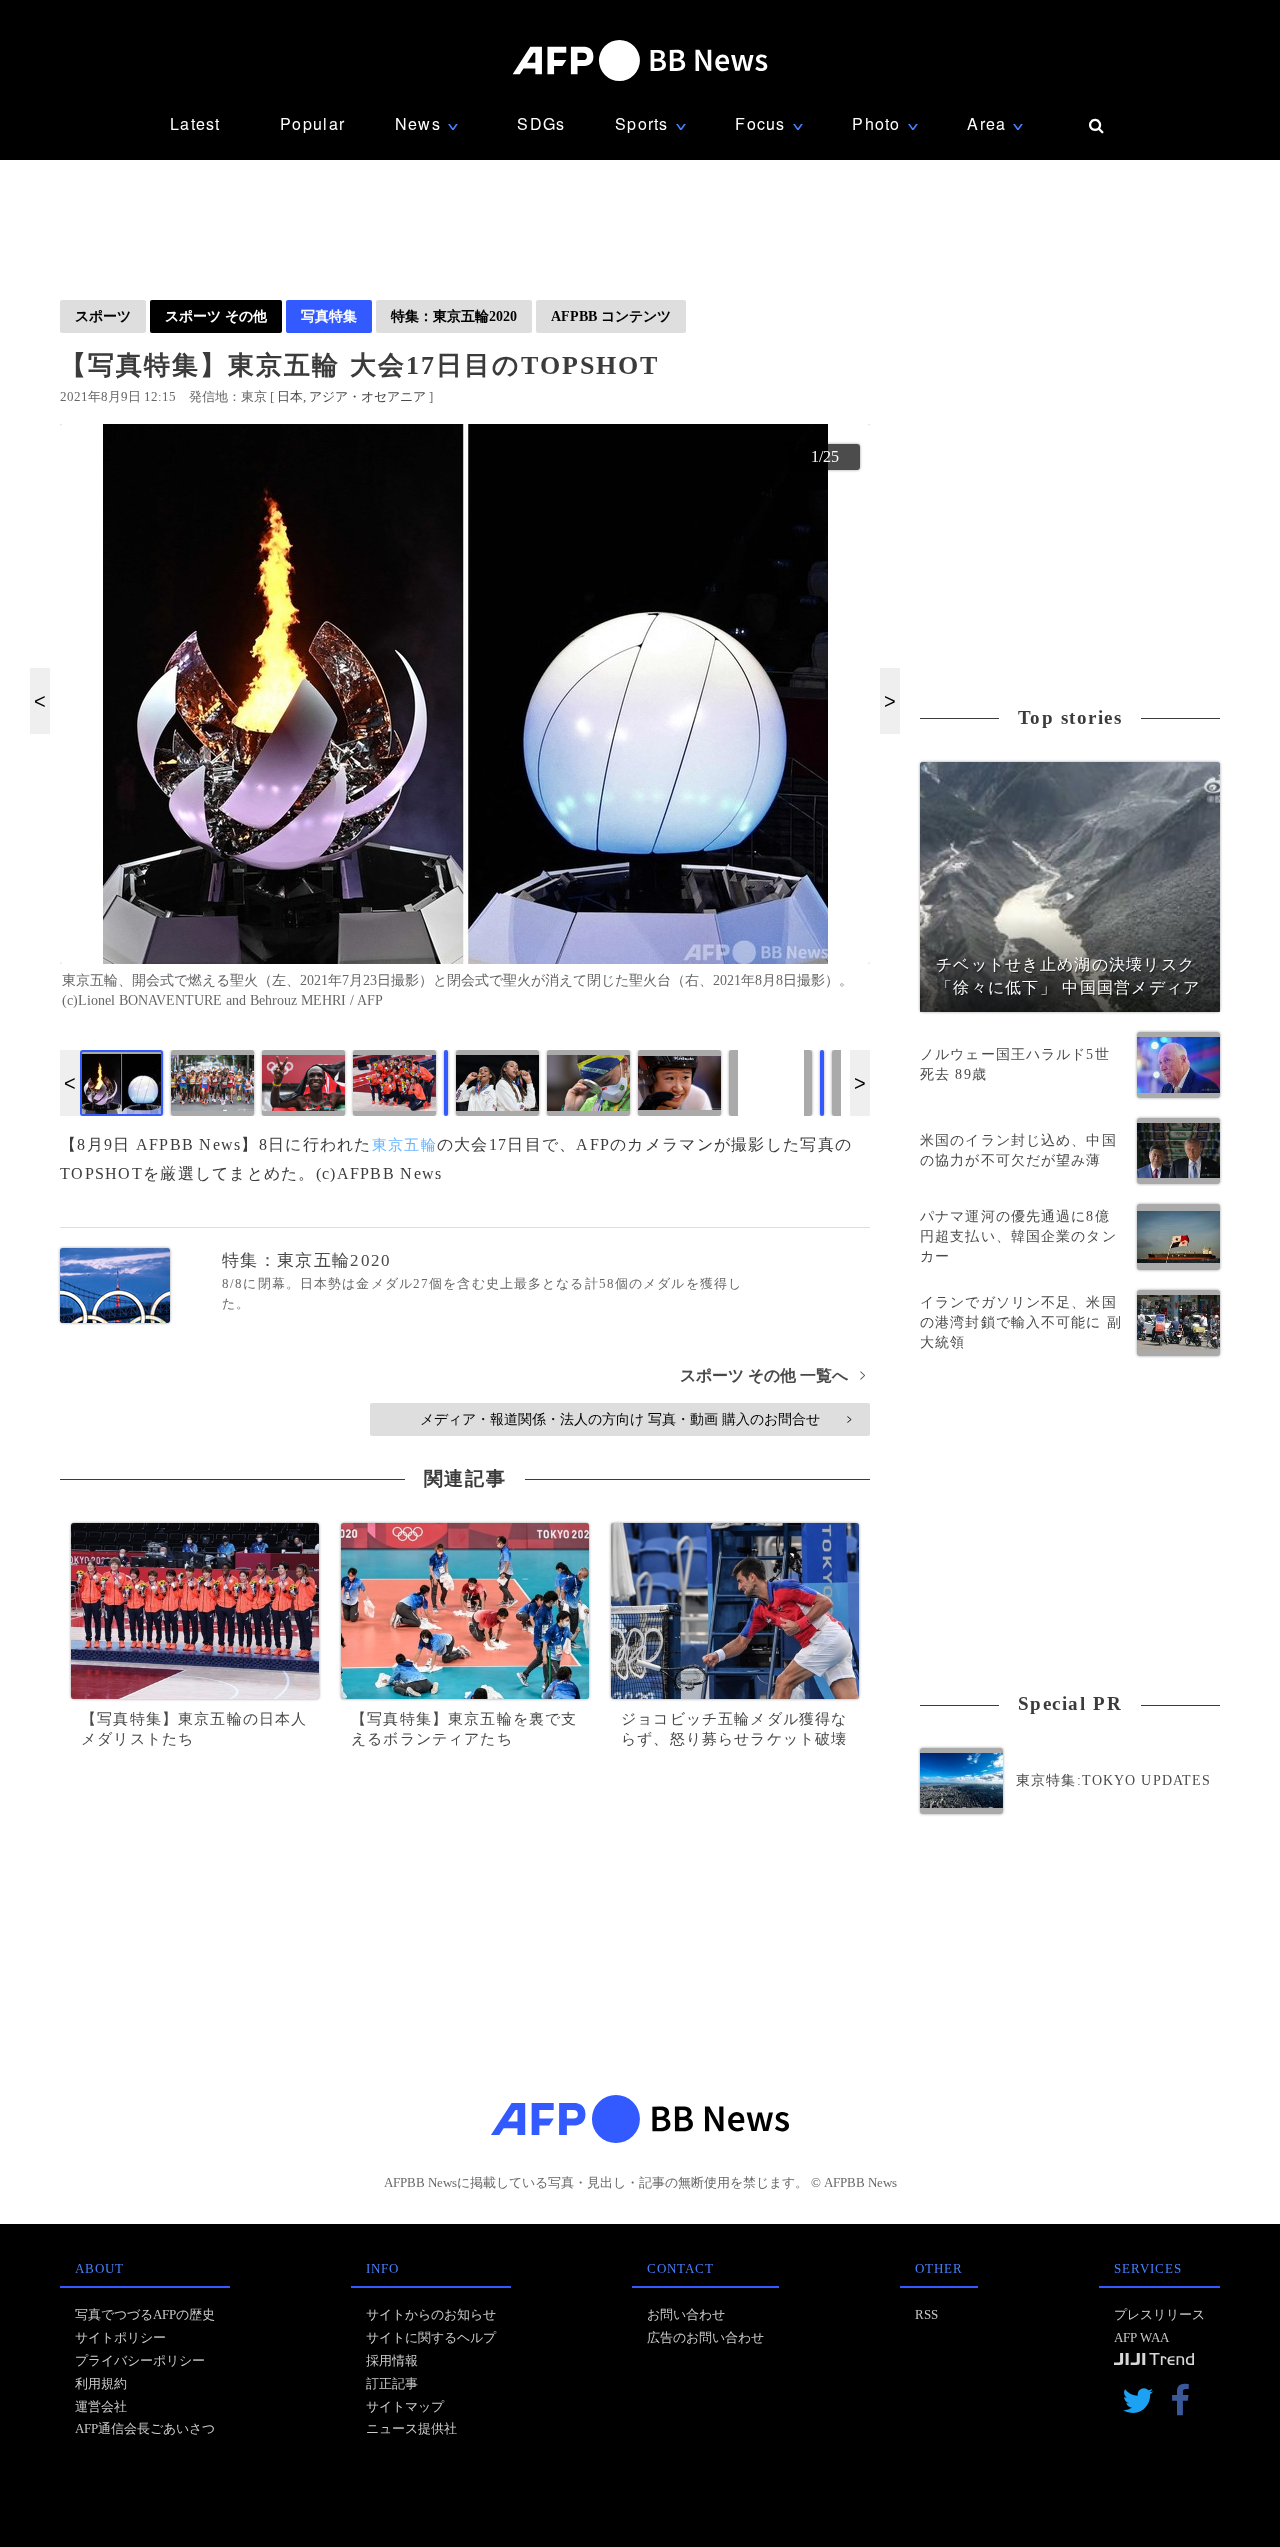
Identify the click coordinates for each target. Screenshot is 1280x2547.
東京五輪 (404, 1145)
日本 (290, 396)
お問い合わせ (686, 2314)
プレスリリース (1159, 2314)
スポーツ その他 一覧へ (772, 1375)
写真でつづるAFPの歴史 (145, 2314)
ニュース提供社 (411, 2428)
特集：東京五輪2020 (454, 316)
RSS (926, 2314)
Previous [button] (40, 701)
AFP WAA (1141, 2337)
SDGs (541, 123)
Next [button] (890, 701)
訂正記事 (392, 2383)
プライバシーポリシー (140, 2360)
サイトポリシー (120, 2337)
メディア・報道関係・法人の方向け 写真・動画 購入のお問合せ (635, 1419)
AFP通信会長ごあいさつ (145, 2428)
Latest (195, 123)
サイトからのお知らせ (431, 2314)
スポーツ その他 (216, 316)
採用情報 (392, 2360)
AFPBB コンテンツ (611, 316)
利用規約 (101, 2383)
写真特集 (329, 316)
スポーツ (103, 316)
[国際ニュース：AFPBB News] (640, 60)
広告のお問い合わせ (705, 2337)
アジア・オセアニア (367, 396)
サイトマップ (405, 2406)
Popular (312, 123)
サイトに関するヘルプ (431, 2337)
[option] (465, 725)
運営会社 (101, 2406)
